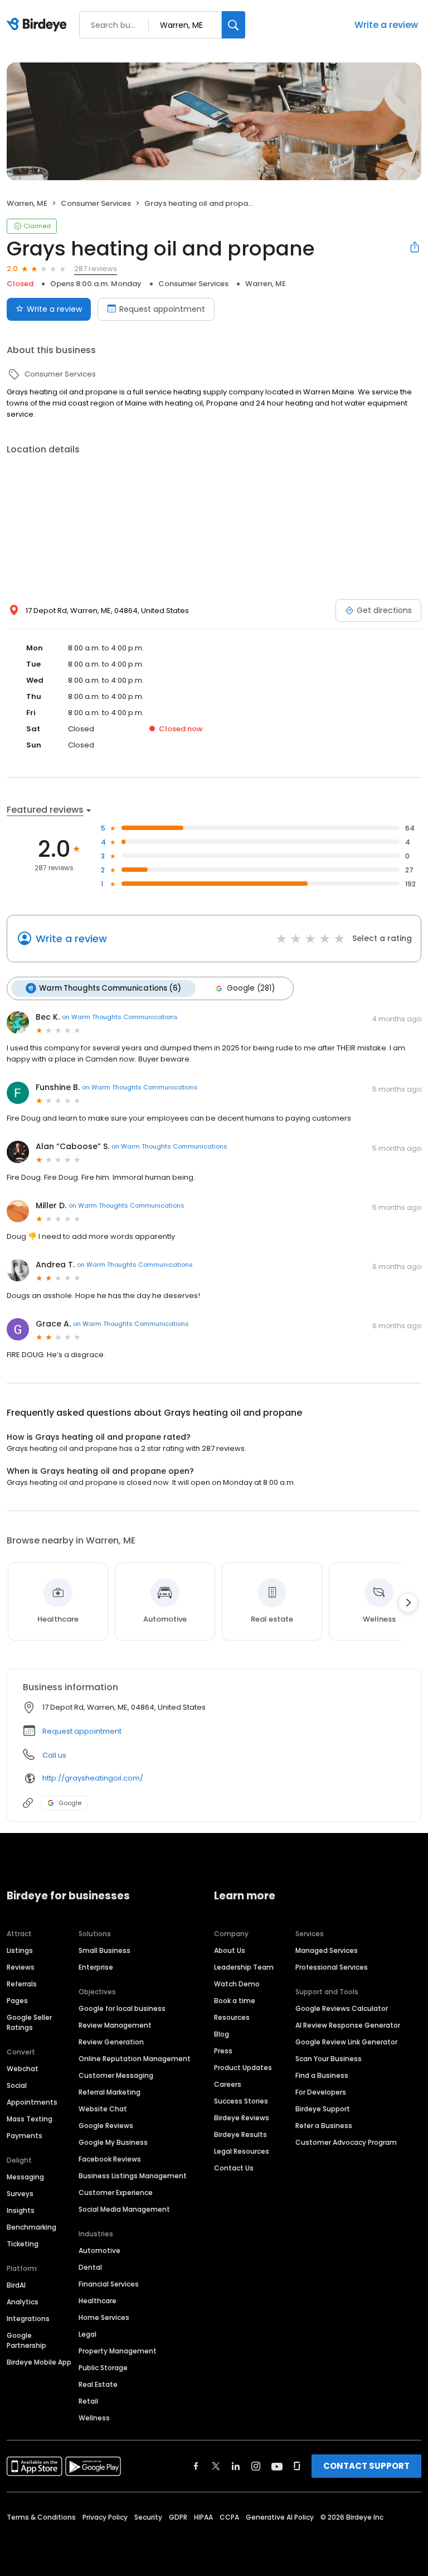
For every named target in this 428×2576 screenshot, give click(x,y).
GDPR (178, 2517)
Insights (21, 2210)
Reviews (21, 1967)
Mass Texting (30, 2119)
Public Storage (103, 2368)
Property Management (118, 2351)
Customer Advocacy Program (346, 2142)
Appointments (32, 2102)
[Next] (408, 1603)
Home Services (104, 2317)
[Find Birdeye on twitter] (216, 2466)
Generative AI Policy (280, 2517)
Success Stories (241, 2101)
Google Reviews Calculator (342, 2008)
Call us (54, 1755)
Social (17, 2085)
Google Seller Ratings (29, 2022)
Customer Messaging (116, 2075)
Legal (87, 2334)
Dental (90, 2267)
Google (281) (251, 988)
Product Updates (243, 2068)
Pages (17, 2001)
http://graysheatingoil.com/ (93, 1778)
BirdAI (16, 2285)
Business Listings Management (133, 2176)
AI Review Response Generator (348, 2025)
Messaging (25, 2177)
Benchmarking (31, 2227)
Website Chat (103, 2109)
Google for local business (122, 2008)
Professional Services (332, 1967)
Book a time (235, 2001)
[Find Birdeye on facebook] (196, 2466)
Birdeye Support (323, 2109)
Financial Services (109, 2284)
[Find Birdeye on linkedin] (236, 2466)
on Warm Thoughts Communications (120, 1017)
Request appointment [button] (82, 1731)
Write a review (386, 25)
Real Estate (98, 2384)
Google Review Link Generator (346, 2042)
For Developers (321, 2092)
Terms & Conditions (41, 2517)
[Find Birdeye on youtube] (277, 2466)
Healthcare (98, 2301)
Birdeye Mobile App (39, 2362)
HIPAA (203, 2517)
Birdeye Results (240, 2134)
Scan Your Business (329, 2059)
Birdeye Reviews (242, 2118)
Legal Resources (242, 2151)
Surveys (20, 2194)
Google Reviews (106, 2126)
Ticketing (23, 2244)
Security (148, 2517)
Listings (20, 1950)
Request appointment (162, 309)
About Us (230, 1950)
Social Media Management (124, 2209)
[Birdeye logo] (39, 25)
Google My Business (113, 2142)
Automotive (99, 2251)
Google (70, 1803)
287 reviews (96, 269)
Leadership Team (244, 1967)
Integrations (28, 2319)
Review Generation (111, 2042)
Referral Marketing (110, 2092)
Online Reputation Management (135, 2059)
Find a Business (322, 2075)
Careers (228, 2084)
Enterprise (96, 1967)
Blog (222, 2034)
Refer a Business (324, 2126)
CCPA (229, 2517)
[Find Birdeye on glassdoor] (297, 2466)
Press (223, 2051)
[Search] (234, 25)
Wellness (94, 2418)
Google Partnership (26, 2340)
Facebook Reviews (110, 2159)
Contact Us (234, 2168)
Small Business (104, 1950)
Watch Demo (237, 1984)
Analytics (23, 2302)
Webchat (23, 2069)
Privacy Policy (105, 2517)
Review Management (115, 2025)
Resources (232, 2017)
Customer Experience (116, 2193)
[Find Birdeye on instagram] (256, 2466)
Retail (88, 2401)
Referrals (22, 1984)
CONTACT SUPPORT (366, 2466)
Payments (25, 2136)
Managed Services (327, 1950)
